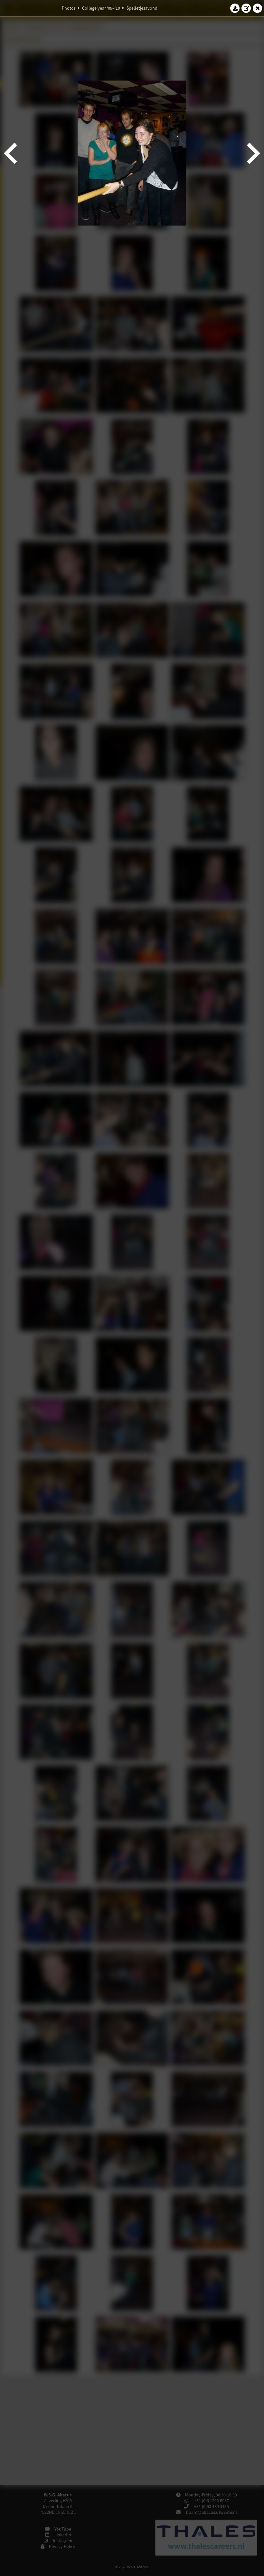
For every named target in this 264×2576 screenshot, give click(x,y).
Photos (69, 8)
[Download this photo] (235, 8)
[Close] (258, 8)
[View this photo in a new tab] (246, 8)
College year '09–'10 (101, 8)
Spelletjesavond (142, 8)
